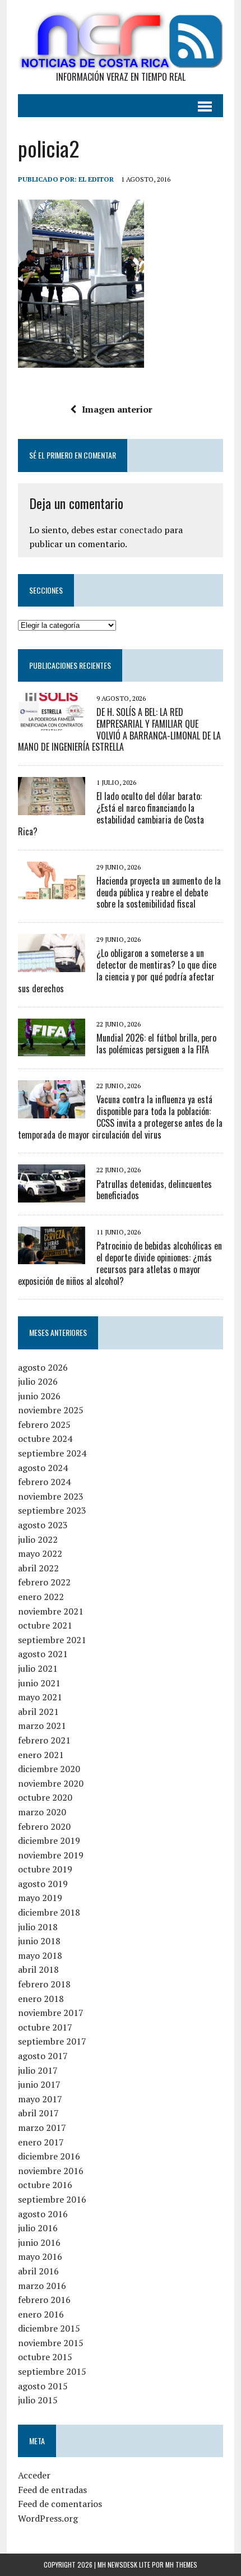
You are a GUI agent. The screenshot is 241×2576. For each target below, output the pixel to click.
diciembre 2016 (49, 2156)
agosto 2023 (43, 1525)
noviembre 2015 (51, 2343)
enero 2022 (41, 1597)
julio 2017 (38, 2070)
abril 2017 (38, 2113)
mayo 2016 (40, 2256)
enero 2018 (41, 1999)
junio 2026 (39, 1396)
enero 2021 (41, 1755)
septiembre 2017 (52, 2041)
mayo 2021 (40, 1697)
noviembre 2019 (51, 1855)
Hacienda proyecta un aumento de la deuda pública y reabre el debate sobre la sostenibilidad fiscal (159, 892)
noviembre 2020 (51, 1783)
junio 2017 (39, 2084)
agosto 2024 (43, 1468)
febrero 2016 (44, 2300)
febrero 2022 (44, 1582)
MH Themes (181, 2565)
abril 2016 (38, 2271)
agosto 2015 (43, 2386)
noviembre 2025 (51, 1410)
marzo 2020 (42, 1812)
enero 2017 (41, 2142)
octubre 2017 (45, 2027)
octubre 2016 (45, 2185)
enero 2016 (41, 2314)
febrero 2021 (44, 1740)
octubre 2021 (45, 1625)
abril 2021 (38, 1712)
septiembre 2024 (52, 1453)
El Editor (96, 179)
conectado (141, 530)
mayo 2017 (40, 2099)
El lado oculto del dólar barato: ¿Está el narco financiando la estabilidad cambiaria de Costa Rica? (111, 813)
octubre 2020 (45, 1797)
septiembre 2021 (52, 1640)
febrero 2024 (44, 1482)
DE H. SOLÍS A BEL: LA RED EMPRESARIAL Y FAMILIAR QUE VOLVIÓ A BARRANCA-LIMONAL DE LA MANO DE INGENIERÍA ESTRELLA (119, 729)
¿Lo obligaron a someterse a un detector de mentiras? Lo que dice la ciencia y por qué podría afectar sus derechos (117, 970)
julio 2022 (38, 1539)
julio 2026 (38, 1381)
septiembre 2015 (52, 2371)
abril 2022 (38, 1568)
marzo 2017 (42, 2128)
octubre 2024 (45, 1439)
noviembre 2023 (51, 1496)
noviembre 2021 (51, 1611)
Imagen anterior (117, 409)
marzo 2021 (42, 1726)
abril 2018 (38, 1969)
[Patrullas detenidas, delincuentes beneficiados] (52, 1195)
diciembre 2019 (49, 1840)
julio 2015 (38, 2400)
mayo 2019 (40, 1898)
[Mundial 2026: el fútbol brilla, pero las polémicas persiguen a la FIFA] (52, 1048)
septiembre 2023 (52, 1510)
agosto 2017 (43, 2056)
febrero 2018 (44, 1984)
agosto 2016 (43, 2214)
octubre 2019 (45, 1869)
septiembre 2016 (52, 2199)
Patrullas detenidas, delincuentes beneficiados (154, 1190)
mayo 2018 (40, 1955)
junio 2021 (39, 1683)
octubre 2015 (45, 2357)
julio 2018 (38, 1927)
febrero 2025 (44, 1425)
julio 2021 (38, 1668)
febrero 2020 (44, 1826)
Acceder (34, 2475)
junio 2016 (39, 2242)
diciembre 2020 (49, 1769)
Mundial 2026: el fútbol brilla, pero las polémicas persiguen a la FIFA (156, 1044)
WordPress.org (48, 2518)
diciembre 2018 (49, 1912)
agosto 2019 (43, 1884)
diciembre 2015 (49, 2328)
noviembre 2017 (51, 2013)
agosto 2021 (43, 1654)
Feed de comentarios (60, 2504)
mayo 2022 (40, 1553)
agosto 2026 (43, 1367)
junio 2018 (39, 1941)
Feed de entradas (52, 2490)
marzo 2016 (42, 2286)
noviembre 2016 (51, 2171)
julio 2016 (38, 2228)
